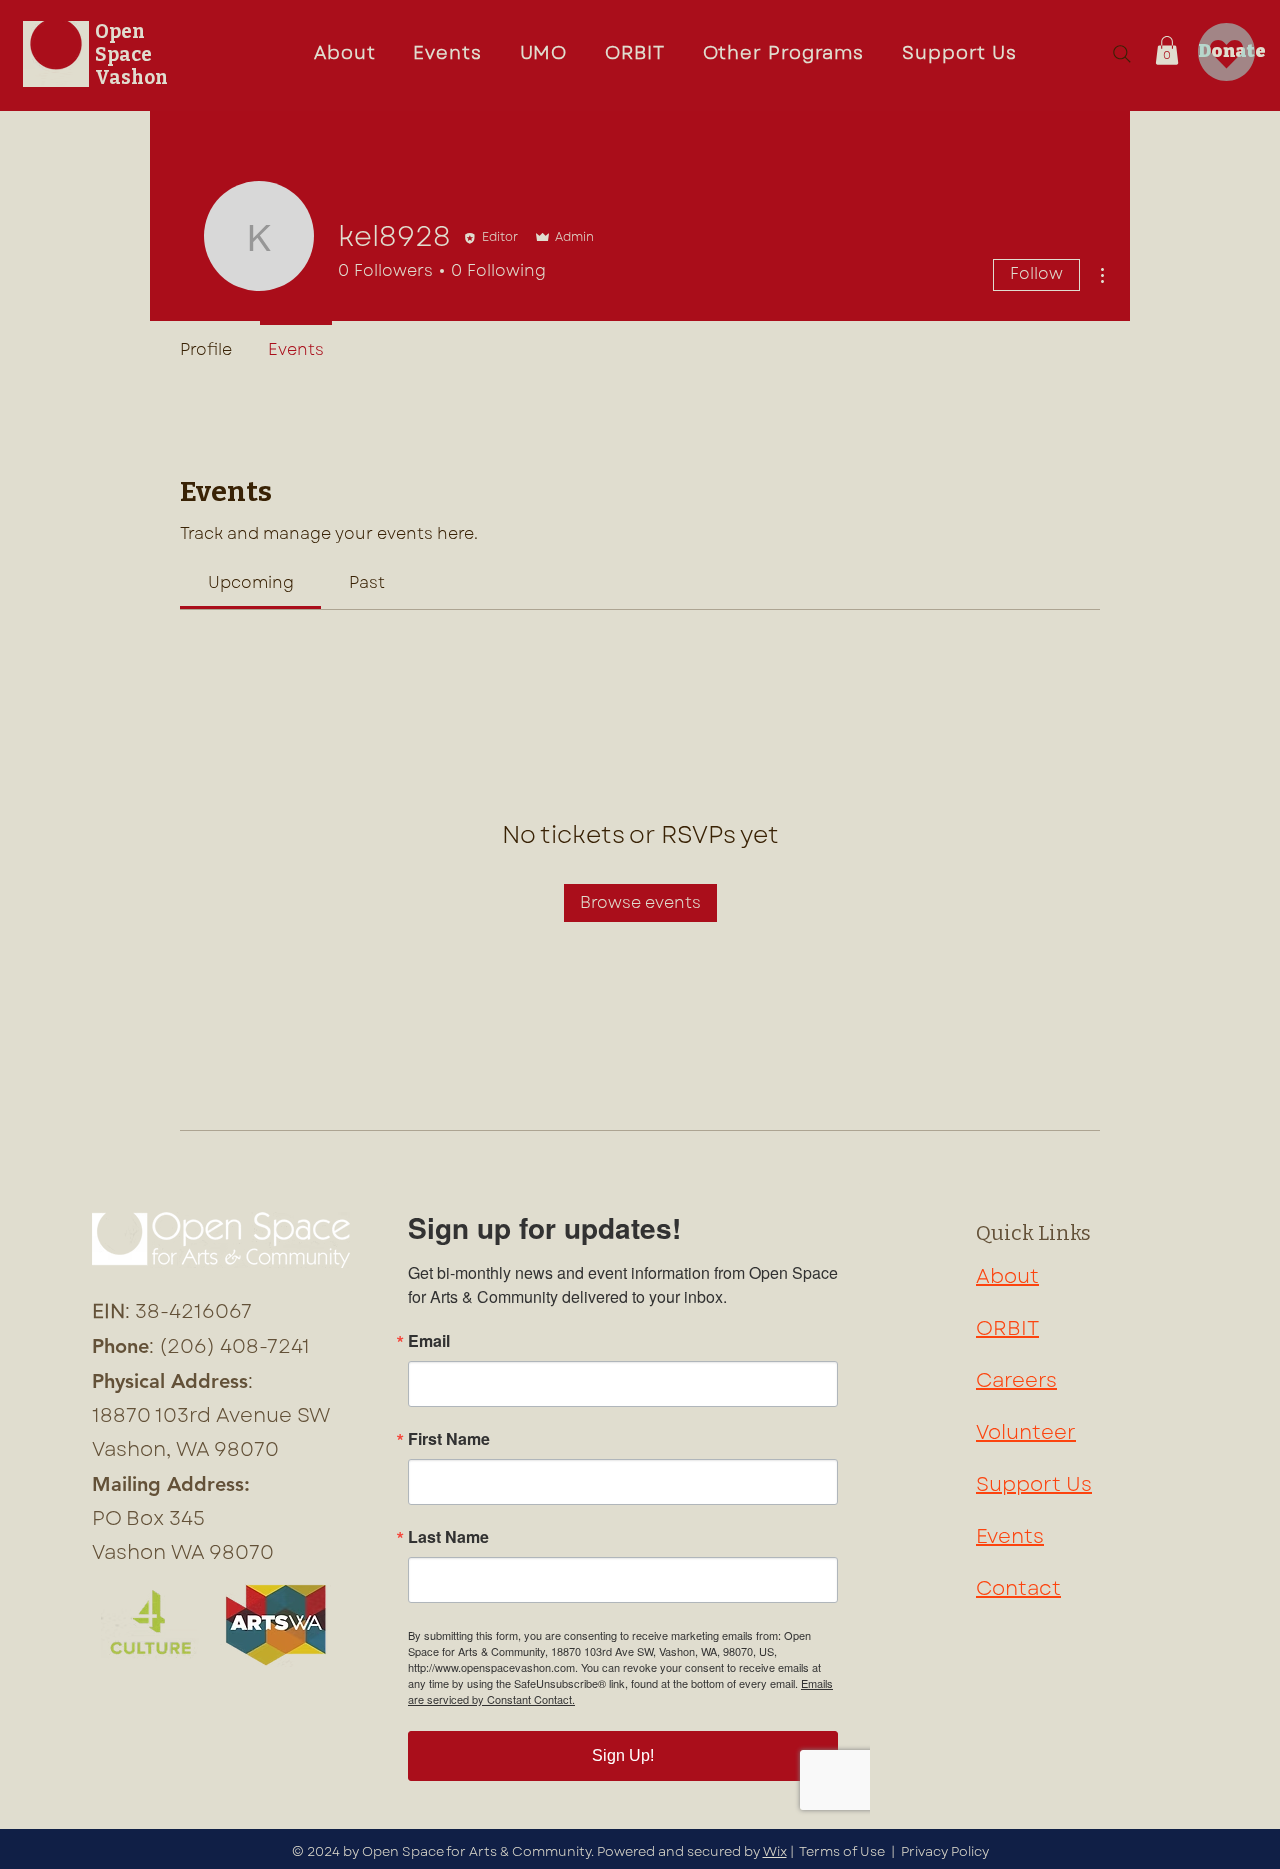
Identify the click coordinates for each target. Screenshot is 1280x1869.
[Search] (1122, 54)
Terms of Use (842, 1851)
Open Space (123, 43)
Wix (775, 1851)
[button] (544, 54)
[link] (251, 582)
